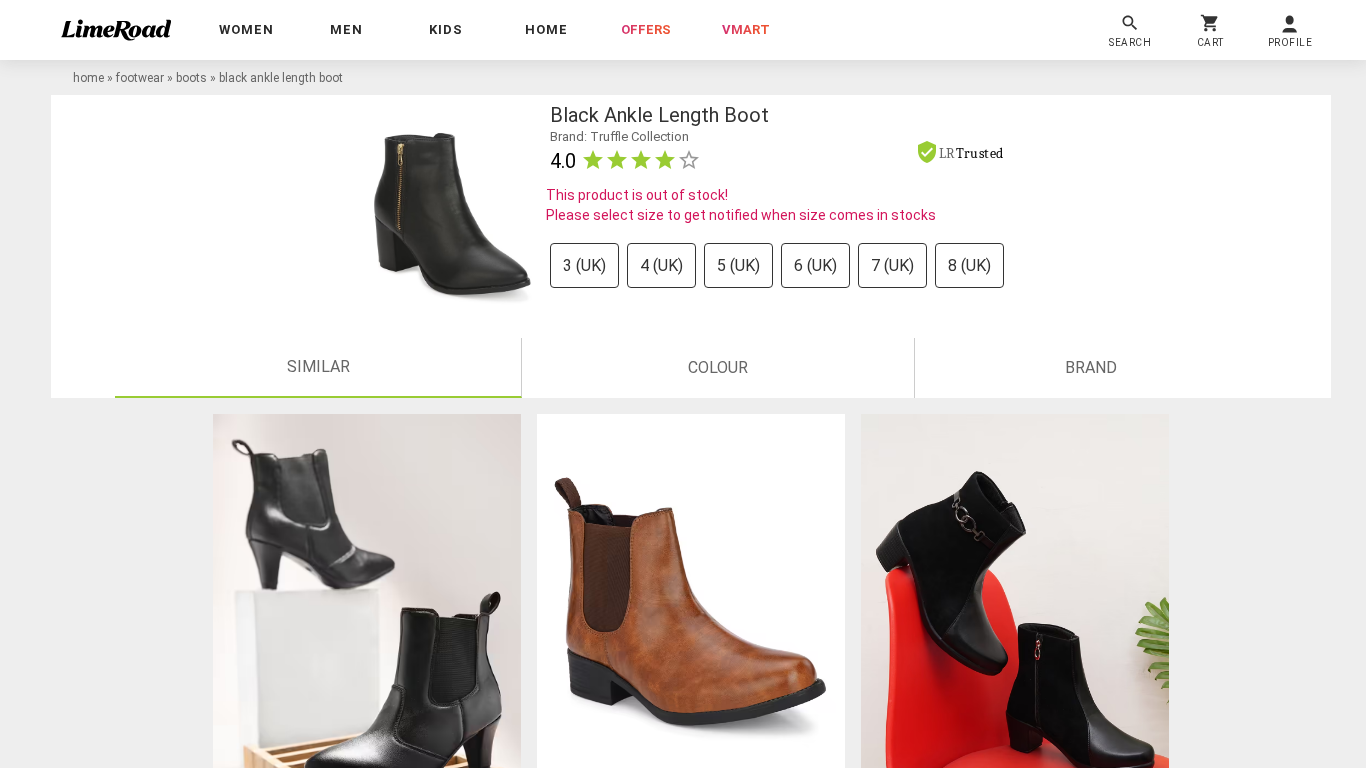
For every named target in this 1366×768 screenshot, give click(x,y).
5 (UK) (738, 265)
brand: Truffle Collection (619, 136)
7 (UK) (892, 265)
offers (646, 29)
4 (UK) (661, 265)
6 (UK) (815, 265)
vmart (746, 29)
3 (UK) (584, 265)
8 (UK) (969, 265)
